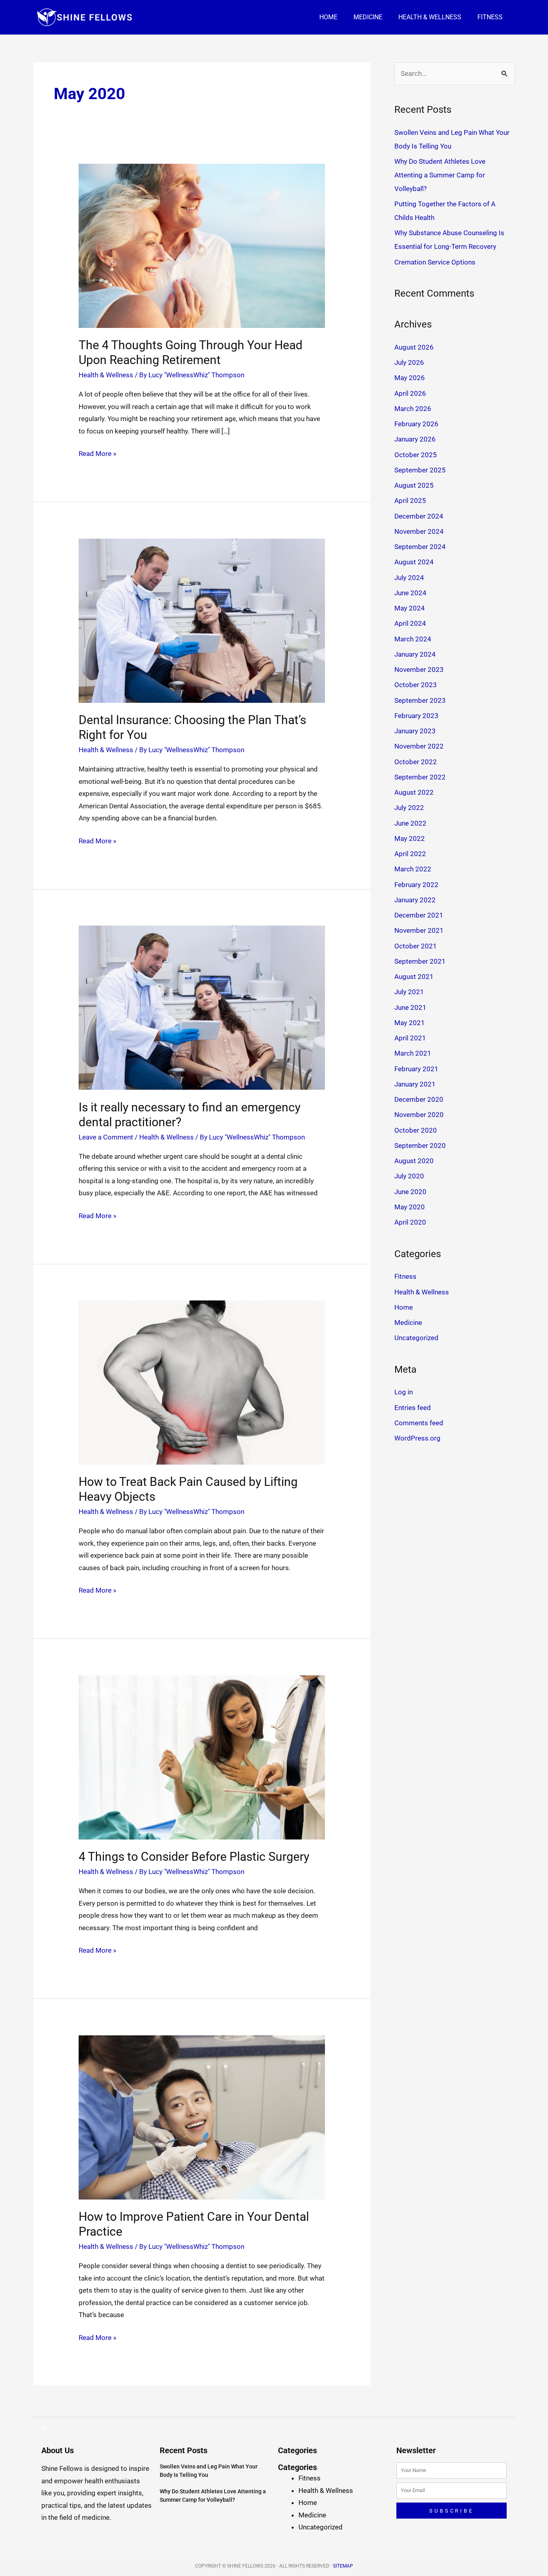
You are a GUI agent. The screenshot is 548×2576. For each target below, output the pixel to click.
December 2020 (419, 1099)
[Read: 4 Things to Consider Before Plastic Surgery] (202, 1757)
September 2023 (420, 700)
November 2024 (419, 531)
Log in (404, 1392)
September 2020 (420, 1146)
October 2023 (416, 685)
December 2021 (419, 915)
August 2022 (414, 792)
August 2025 (414, 485)
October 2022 (416, 762)
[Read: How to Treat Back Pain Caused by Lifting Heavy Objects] (202, 1382)
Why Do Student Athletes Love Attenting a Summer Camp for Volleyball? (440, 175)
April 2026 (410, 393)
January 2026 (415, 439)
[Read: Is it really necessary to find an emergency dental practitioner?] (202, 1007)
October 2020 (416, 1130)
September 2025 (420, 470)
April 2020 (410, 1222)
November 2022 (419, 746)
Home (328, 17)
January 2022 (415, 900)
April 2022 (410, 854)
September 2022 (420, 777)
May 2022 (410, 838)
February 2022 (416, 885)
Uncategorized (416, 1338)
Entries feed (413, 1408)
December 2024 (419, 516)
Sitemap (343, 2566)
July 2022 (409, 808)
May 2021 (410, 1023)
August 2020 (414, 1161)
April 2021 (410, 1038)
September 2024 (420, 547)
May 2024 (410, 608)
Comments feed (419, 1423)
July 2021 (409, 992)
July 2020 (409, 1176)
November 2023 (419, 669)
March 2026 (413, 409)
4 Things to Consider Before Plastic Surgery (194, 1857)
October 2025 (416, 455)
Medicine (368, 17)
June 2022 (410, 823)
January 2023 (415, 731)
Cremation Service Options (435, 262)
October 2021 (416, 946)
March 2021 (413, 1053)
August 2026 (414, 347)
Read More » (97, 453)
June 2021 (410, 1007)
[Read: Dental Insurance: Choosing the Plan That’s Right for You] (202, 620)
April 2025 (410, 501)
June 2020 (410, 1192)
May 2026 (410, 378)
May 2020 (410, 1207)
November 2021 (419, 930)
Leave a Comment (106, 1137)
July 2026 (409, 362)
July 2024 (409, 578)
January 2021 (415, 1084)
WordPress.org (417, 1438)
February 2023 (416, 716)
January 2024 (415, 654)
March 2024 (413, 639)
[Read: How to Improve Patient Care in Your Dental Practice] (202, 2117)
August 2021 (414, 977)
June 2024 (410, 593)
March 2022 (413, 869)
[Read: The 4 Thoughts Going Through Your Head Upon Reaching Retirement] (202, 245)
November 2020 (419, 1115)
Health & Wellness (430, 17)
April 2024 (410, 623)
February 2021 (416, 1069)
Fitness (490, 17)
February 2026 (416, 424)
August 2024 (414, 562)
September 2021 (420, 961)
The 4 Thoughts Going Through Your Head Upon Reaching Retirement (191, 352)
